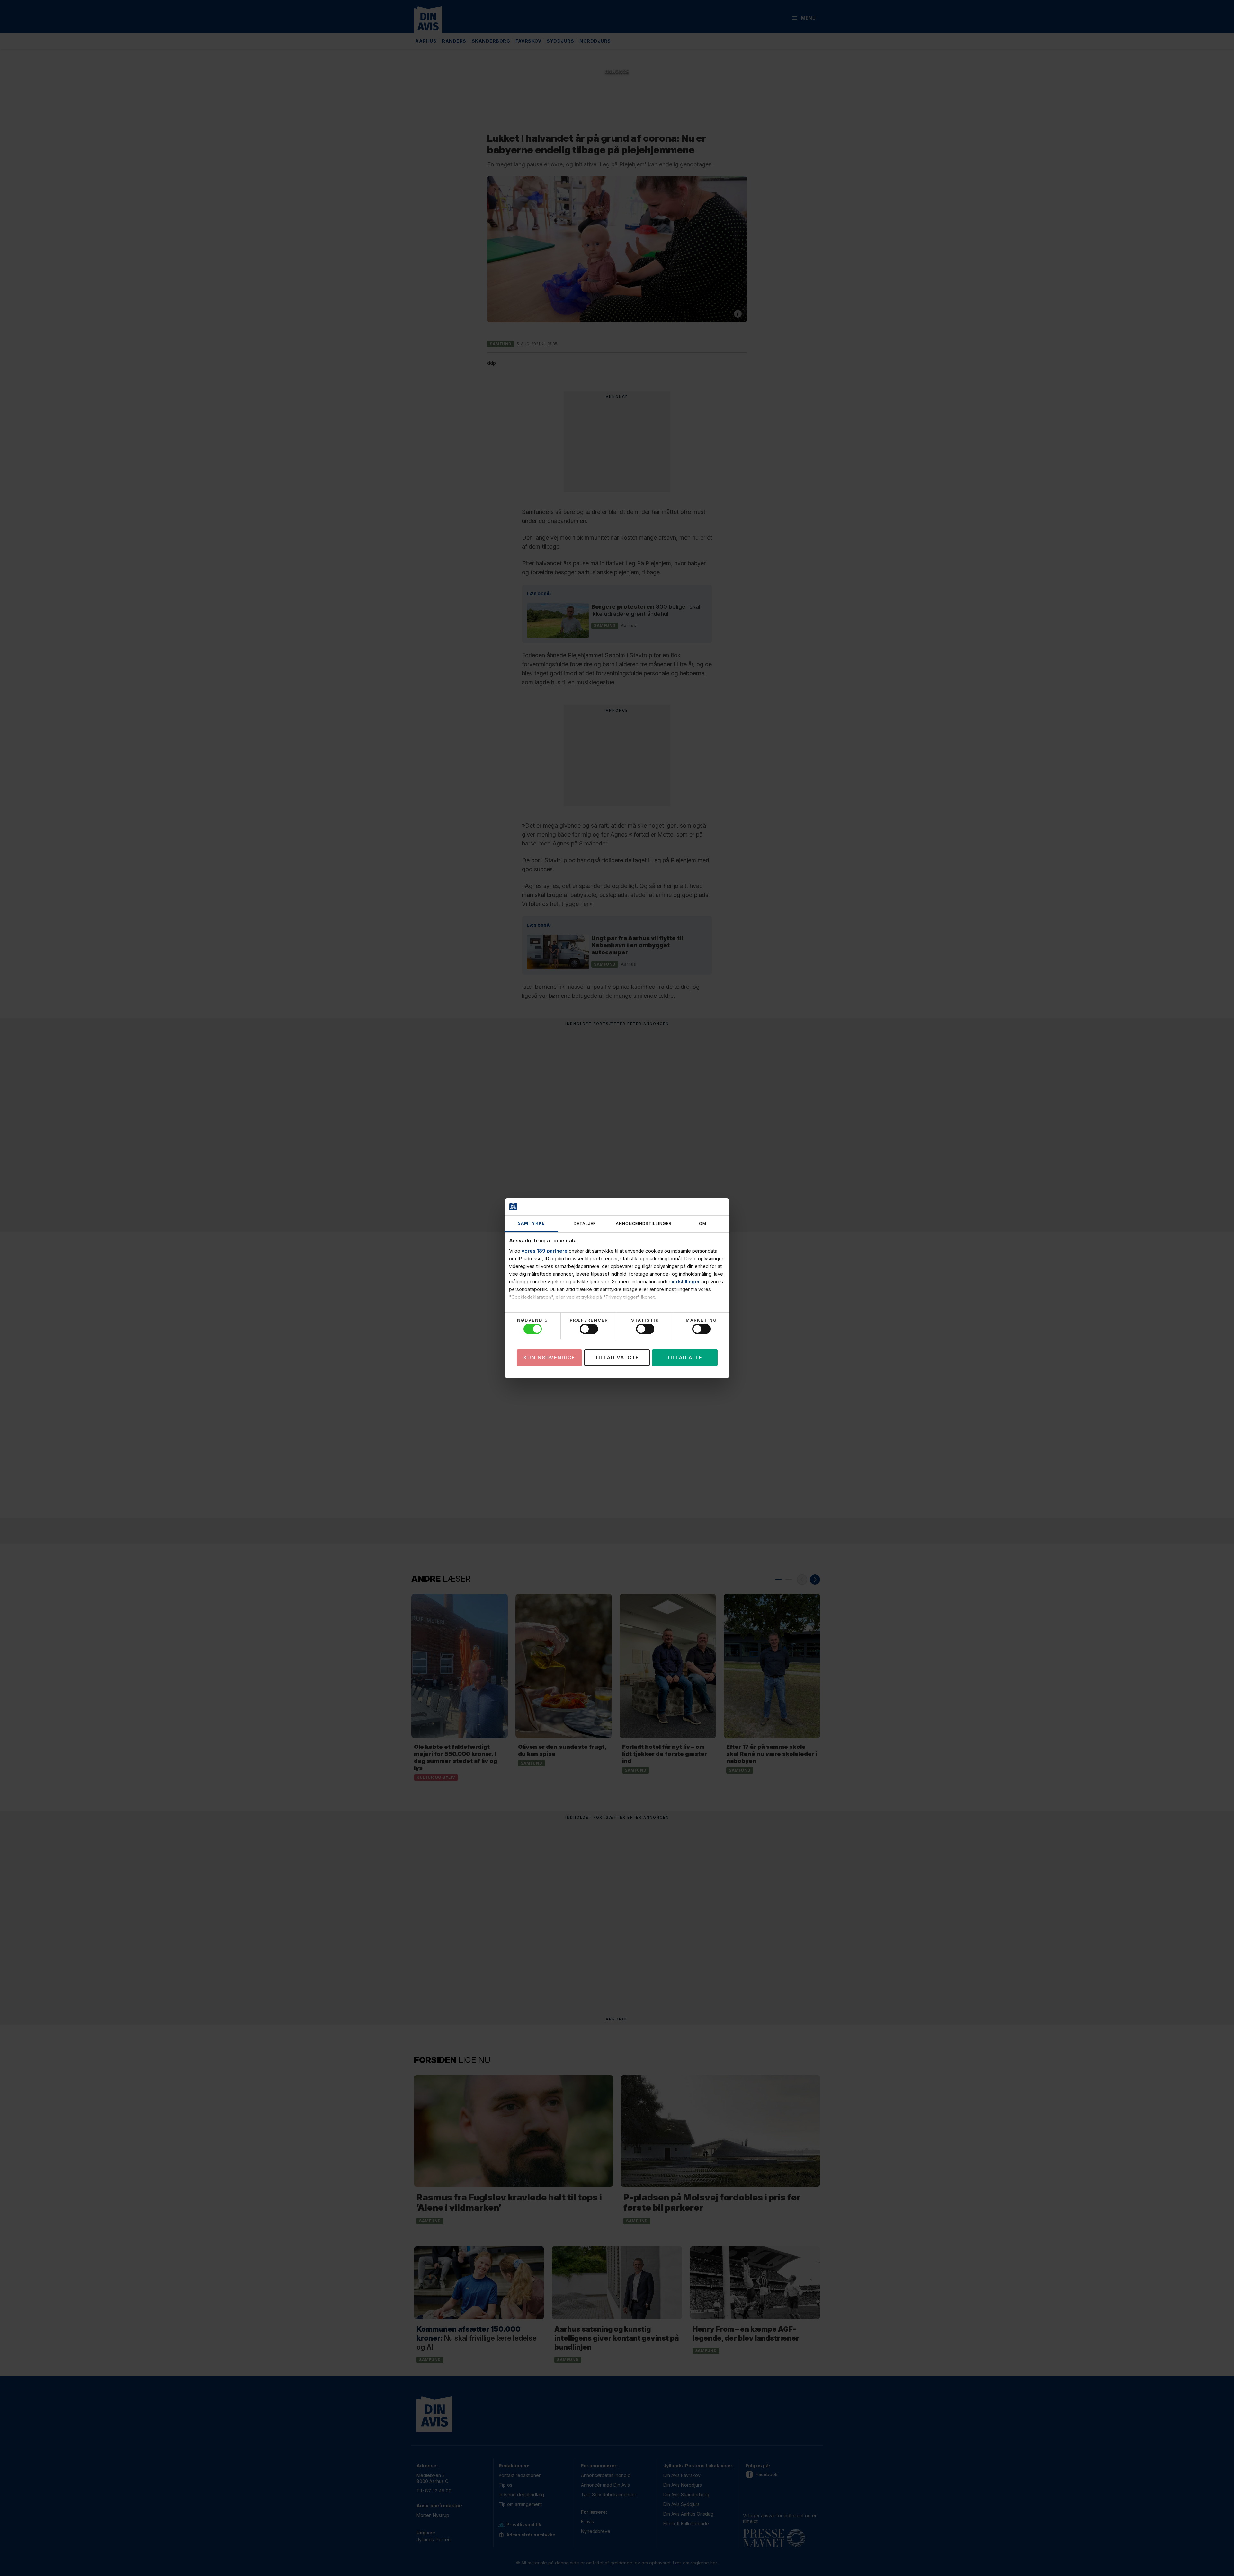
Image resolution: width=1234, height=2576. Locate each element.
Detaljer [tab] (585, 1223)
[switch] (589, 1329)
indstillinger (686, 1282)
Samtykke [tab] (531, 1223)
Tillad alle (685, 1357)
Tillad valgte (617, 1357)
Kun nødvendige (549, 1357)
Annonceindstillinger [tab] (644, 1223)
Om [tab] (703, 1223)
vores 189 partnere (545, 1251)
